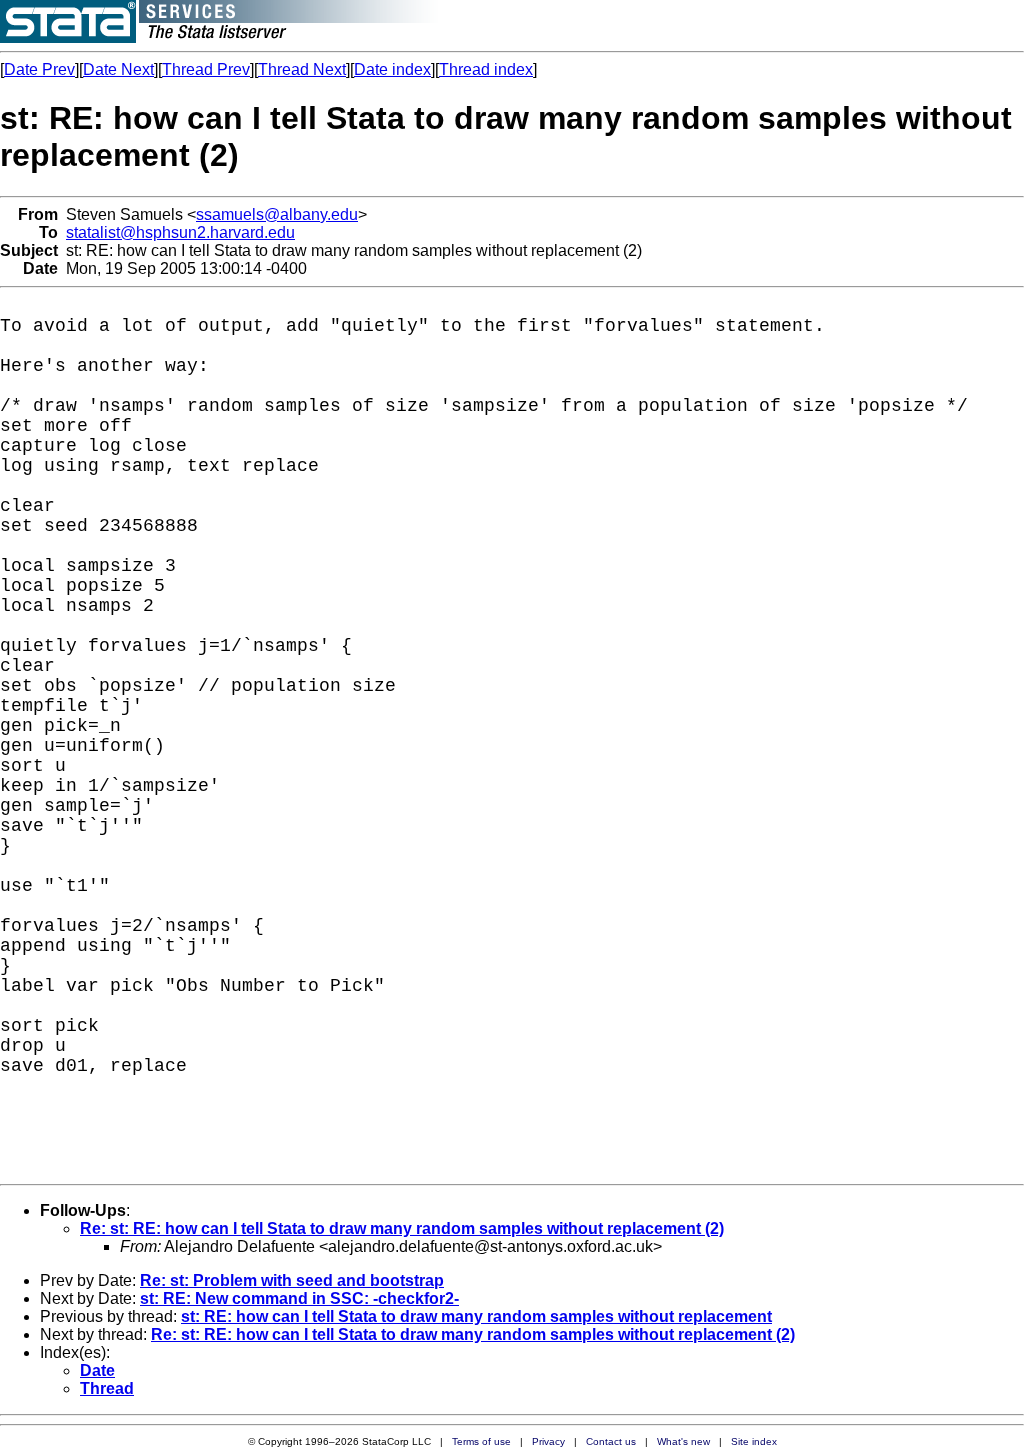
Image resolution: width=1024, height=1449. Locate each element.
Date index (392, 69)
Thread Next (302, 69)
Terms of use (481, 1441)
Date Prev (39, 69)
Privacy (548, 1441)
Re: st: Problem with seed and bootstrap (292, 1280)
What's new (683, 1441)
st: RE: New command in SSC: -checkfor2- (299, 1298)
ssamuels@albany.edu (277, 214)
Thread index (486, 69)
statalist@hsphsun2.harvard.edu (180, 232)
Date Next (118, 69)
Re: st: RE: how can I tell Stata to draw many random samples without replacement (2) (402, 1228)
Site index (754, 1441)
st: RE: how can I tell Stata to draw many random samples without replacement (476, 1316)
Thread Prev (206, 69)
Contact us (611, 1441)
